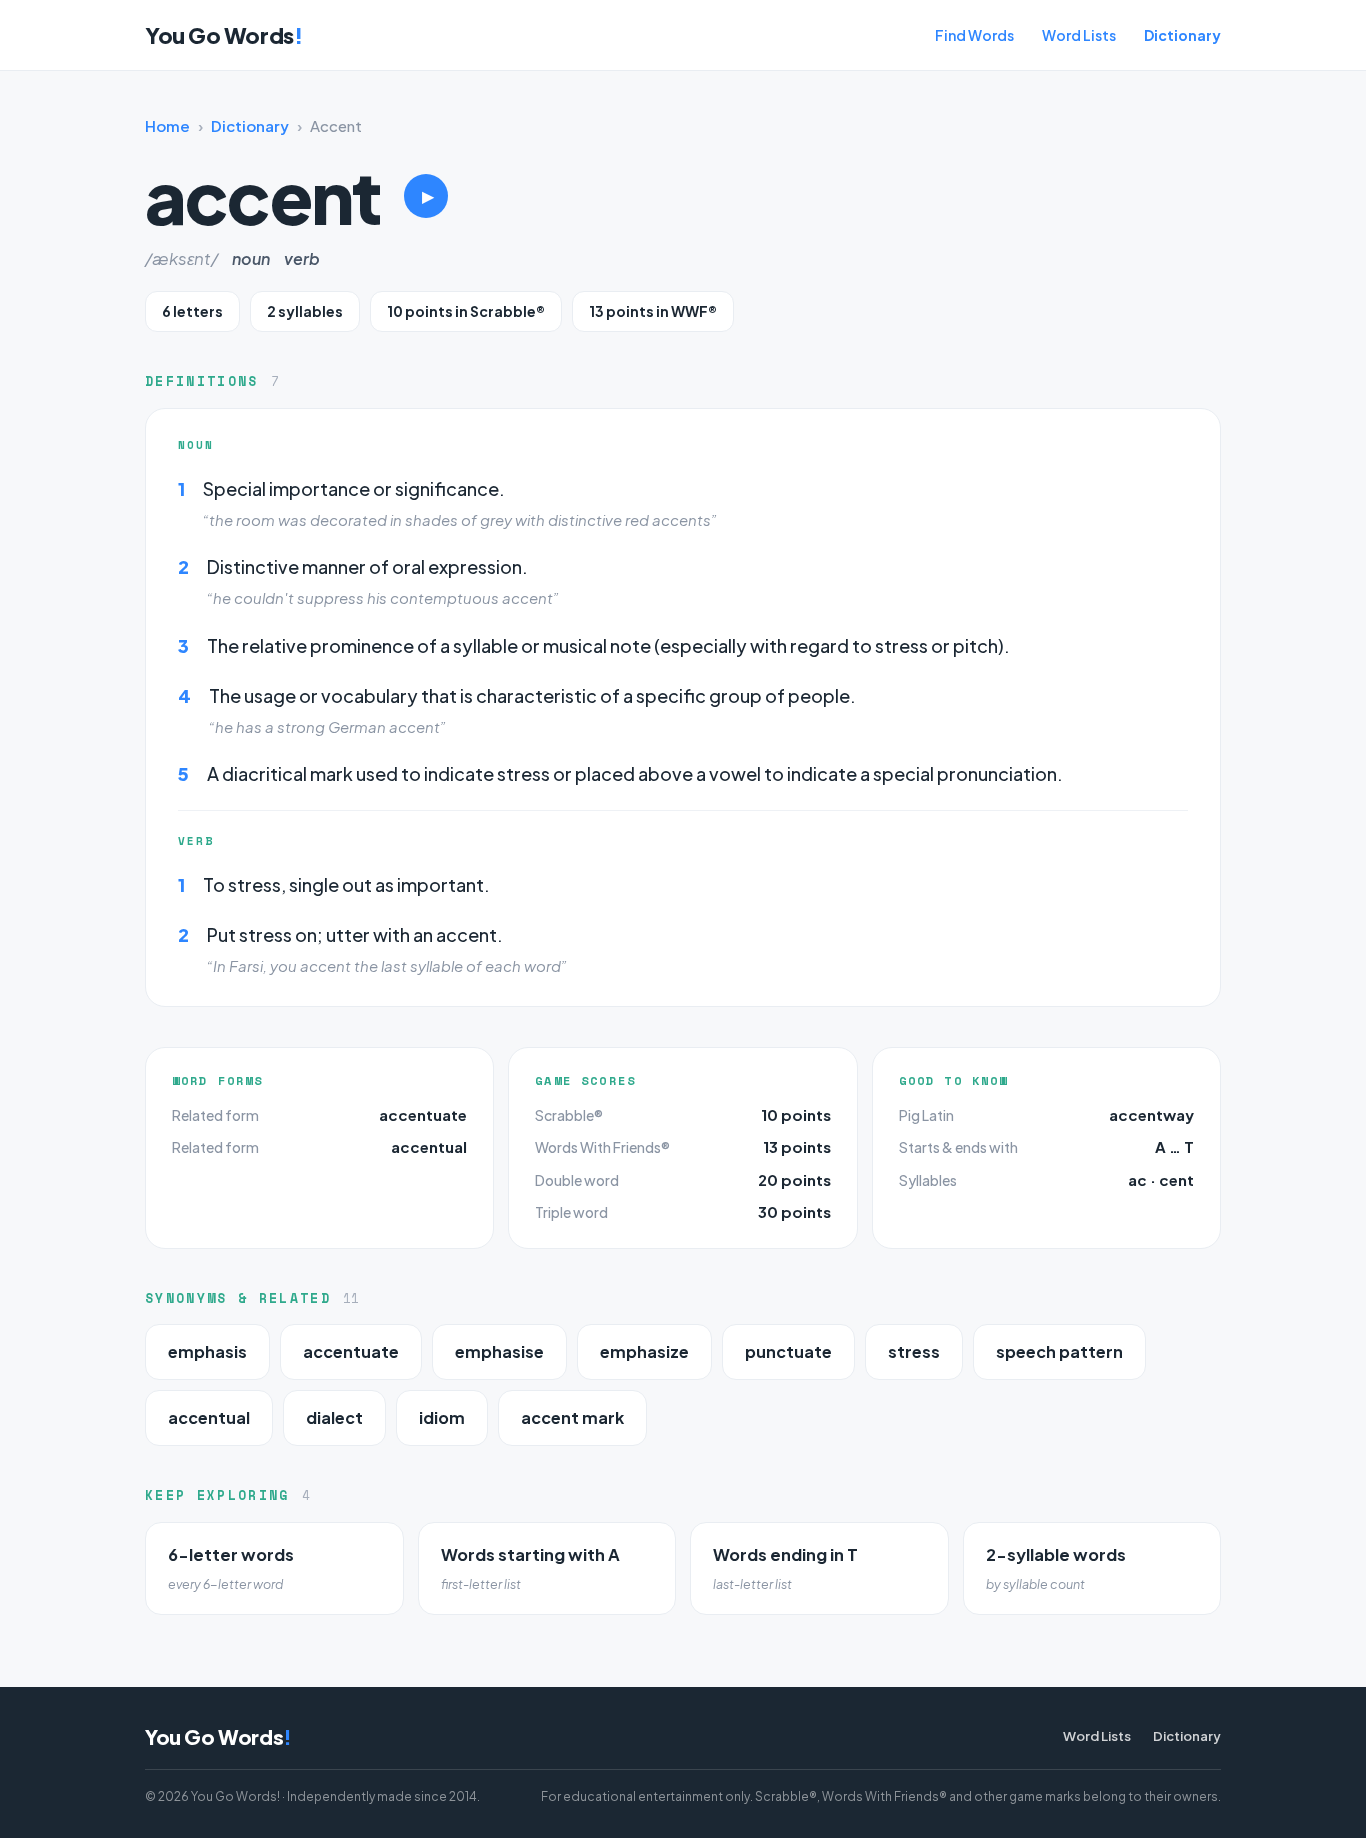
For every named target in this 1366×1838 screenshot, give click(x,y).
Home (167, 125)
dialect (334, 1417)
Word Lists (1079, 35)
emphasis (207, 1351)
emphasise (499, 1351)
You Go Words (223, 35)
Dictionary (1182, 35)
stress (914, 1351)
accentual (429, 1146)
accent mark (572, 1417)
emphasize (644, 1351)
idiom (442, 1417)
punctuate (788, 1351)
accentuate (423, 1114)
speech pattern (1059, 1351)
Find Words (974, 35)
